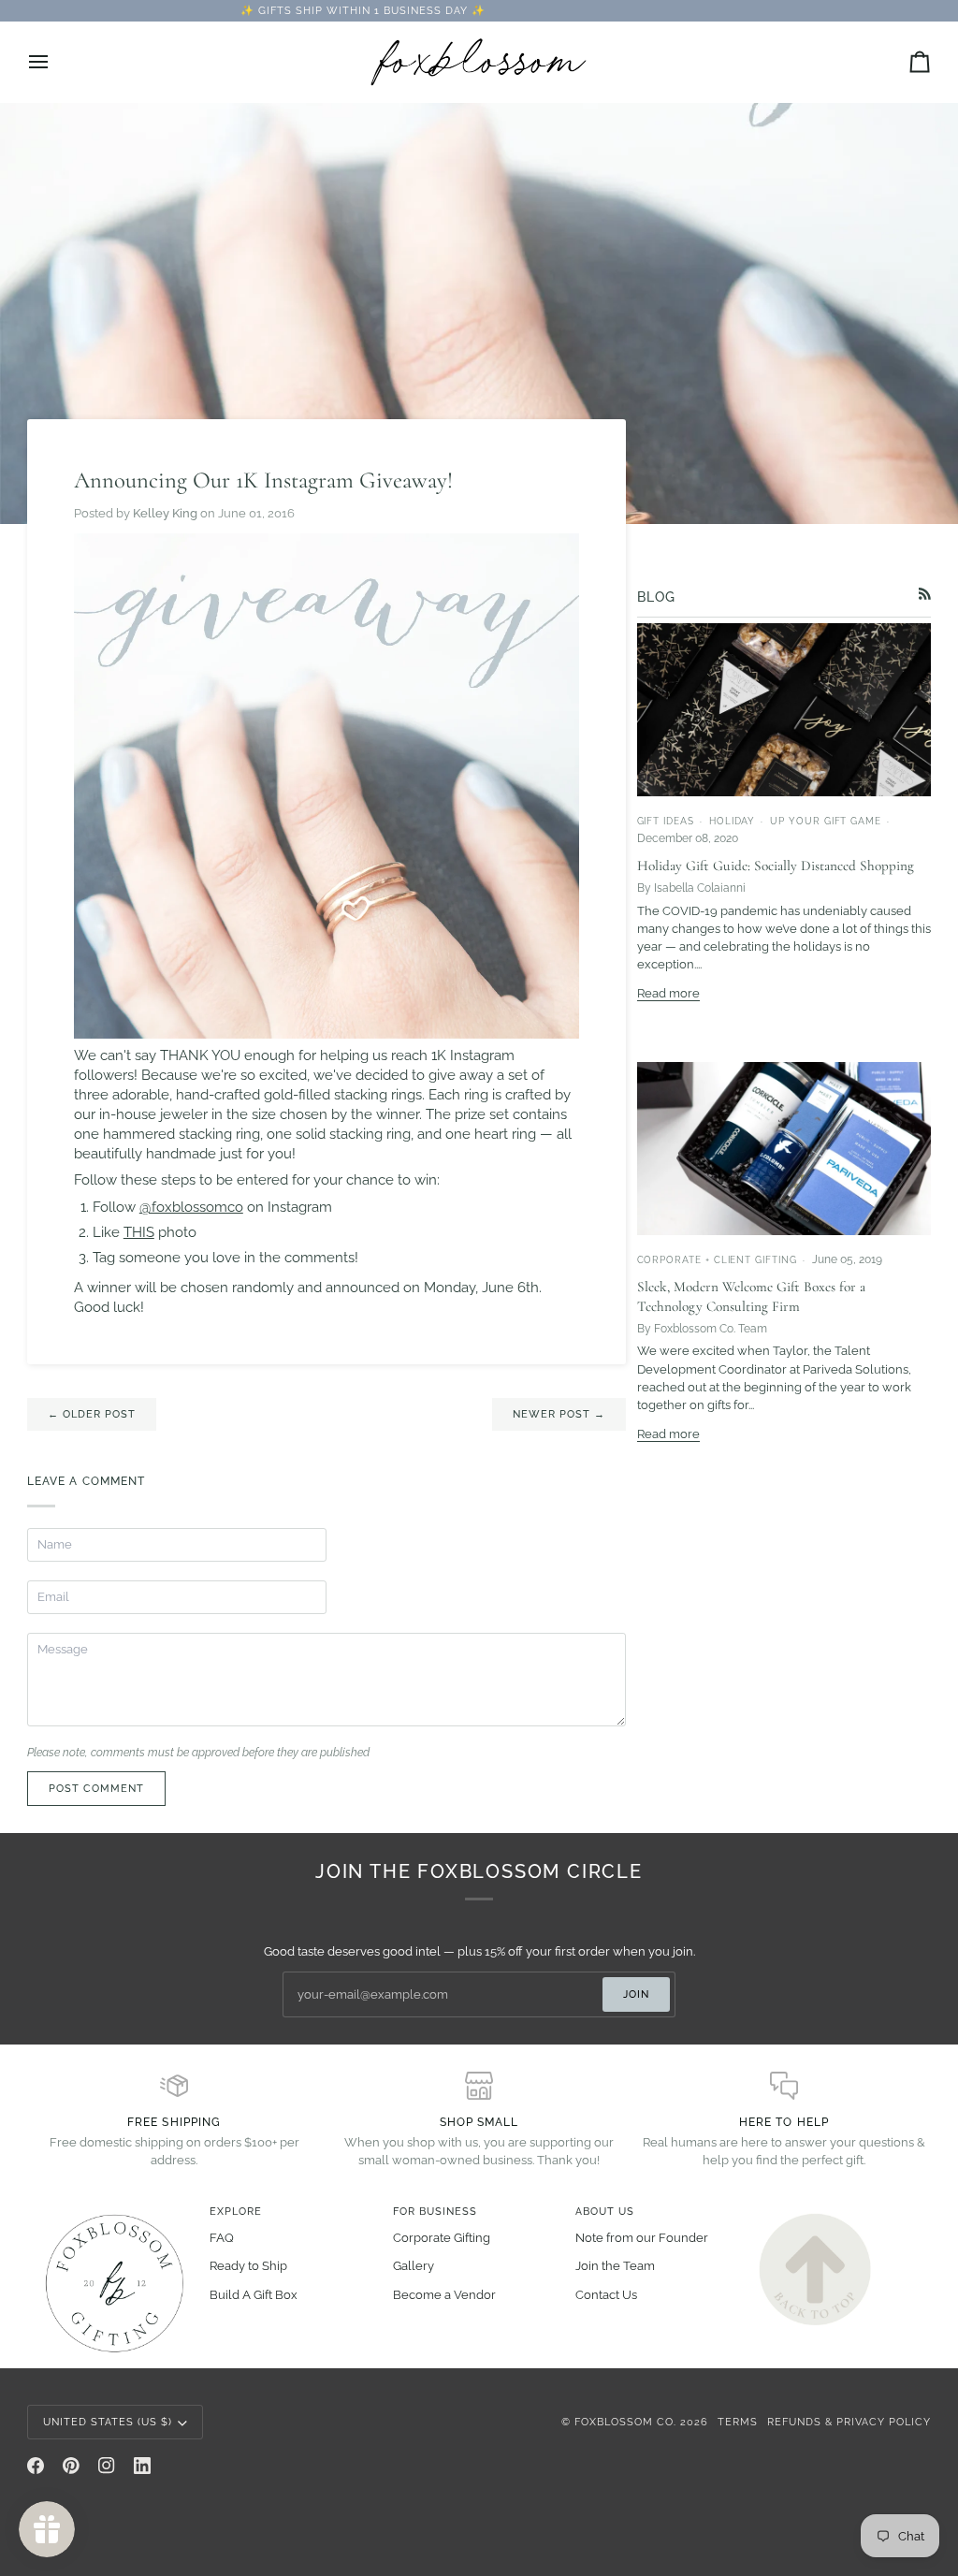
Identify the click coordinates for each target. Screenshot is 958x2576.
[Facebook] (36, 2466)
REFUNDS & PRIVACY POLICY (849, 2422)
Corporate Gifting (442, 2238)
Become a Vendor (444, 2295)
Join (636, 1994)
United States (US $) (108, 2422)
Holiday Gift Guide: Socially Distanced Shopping (776, 866)
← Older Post (92, 1414)
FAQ (222, 2238)
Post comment (96, 1788)
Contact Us (606, 2295)
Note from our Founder (642, 2238)
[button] (113, 2208)
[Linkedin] (142, 2466)
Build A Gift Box (254, 2295)
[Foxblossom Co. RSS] (925, 594)
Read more (668, 993)
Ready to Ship (248, 2266)
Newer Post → (559, 1414)
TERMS (738, 2422)
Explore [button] (236, 2211)
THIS (139, 1232)
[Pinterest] (71, 2466)
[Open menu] (55, 62)
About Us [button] (605, 2211)
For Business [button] (435, 2211)
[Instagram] (107, 2466)
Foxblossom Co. (625, 2422)
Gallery (414, 2266)
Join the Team (615, 2266)
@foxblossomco (191, 1207)
